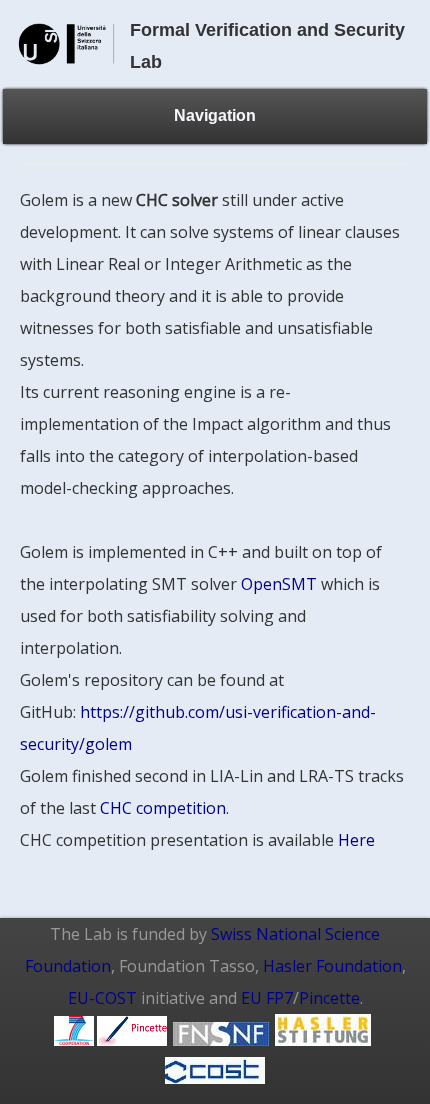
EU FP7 (267, 998)
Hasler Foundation (332, 966)
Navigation (215, 115)
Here (356, 840)
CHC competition (163, 808)
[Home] (66, 73)
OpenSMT (279, 584)
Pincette (329, 998)
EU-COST (102, 998)
